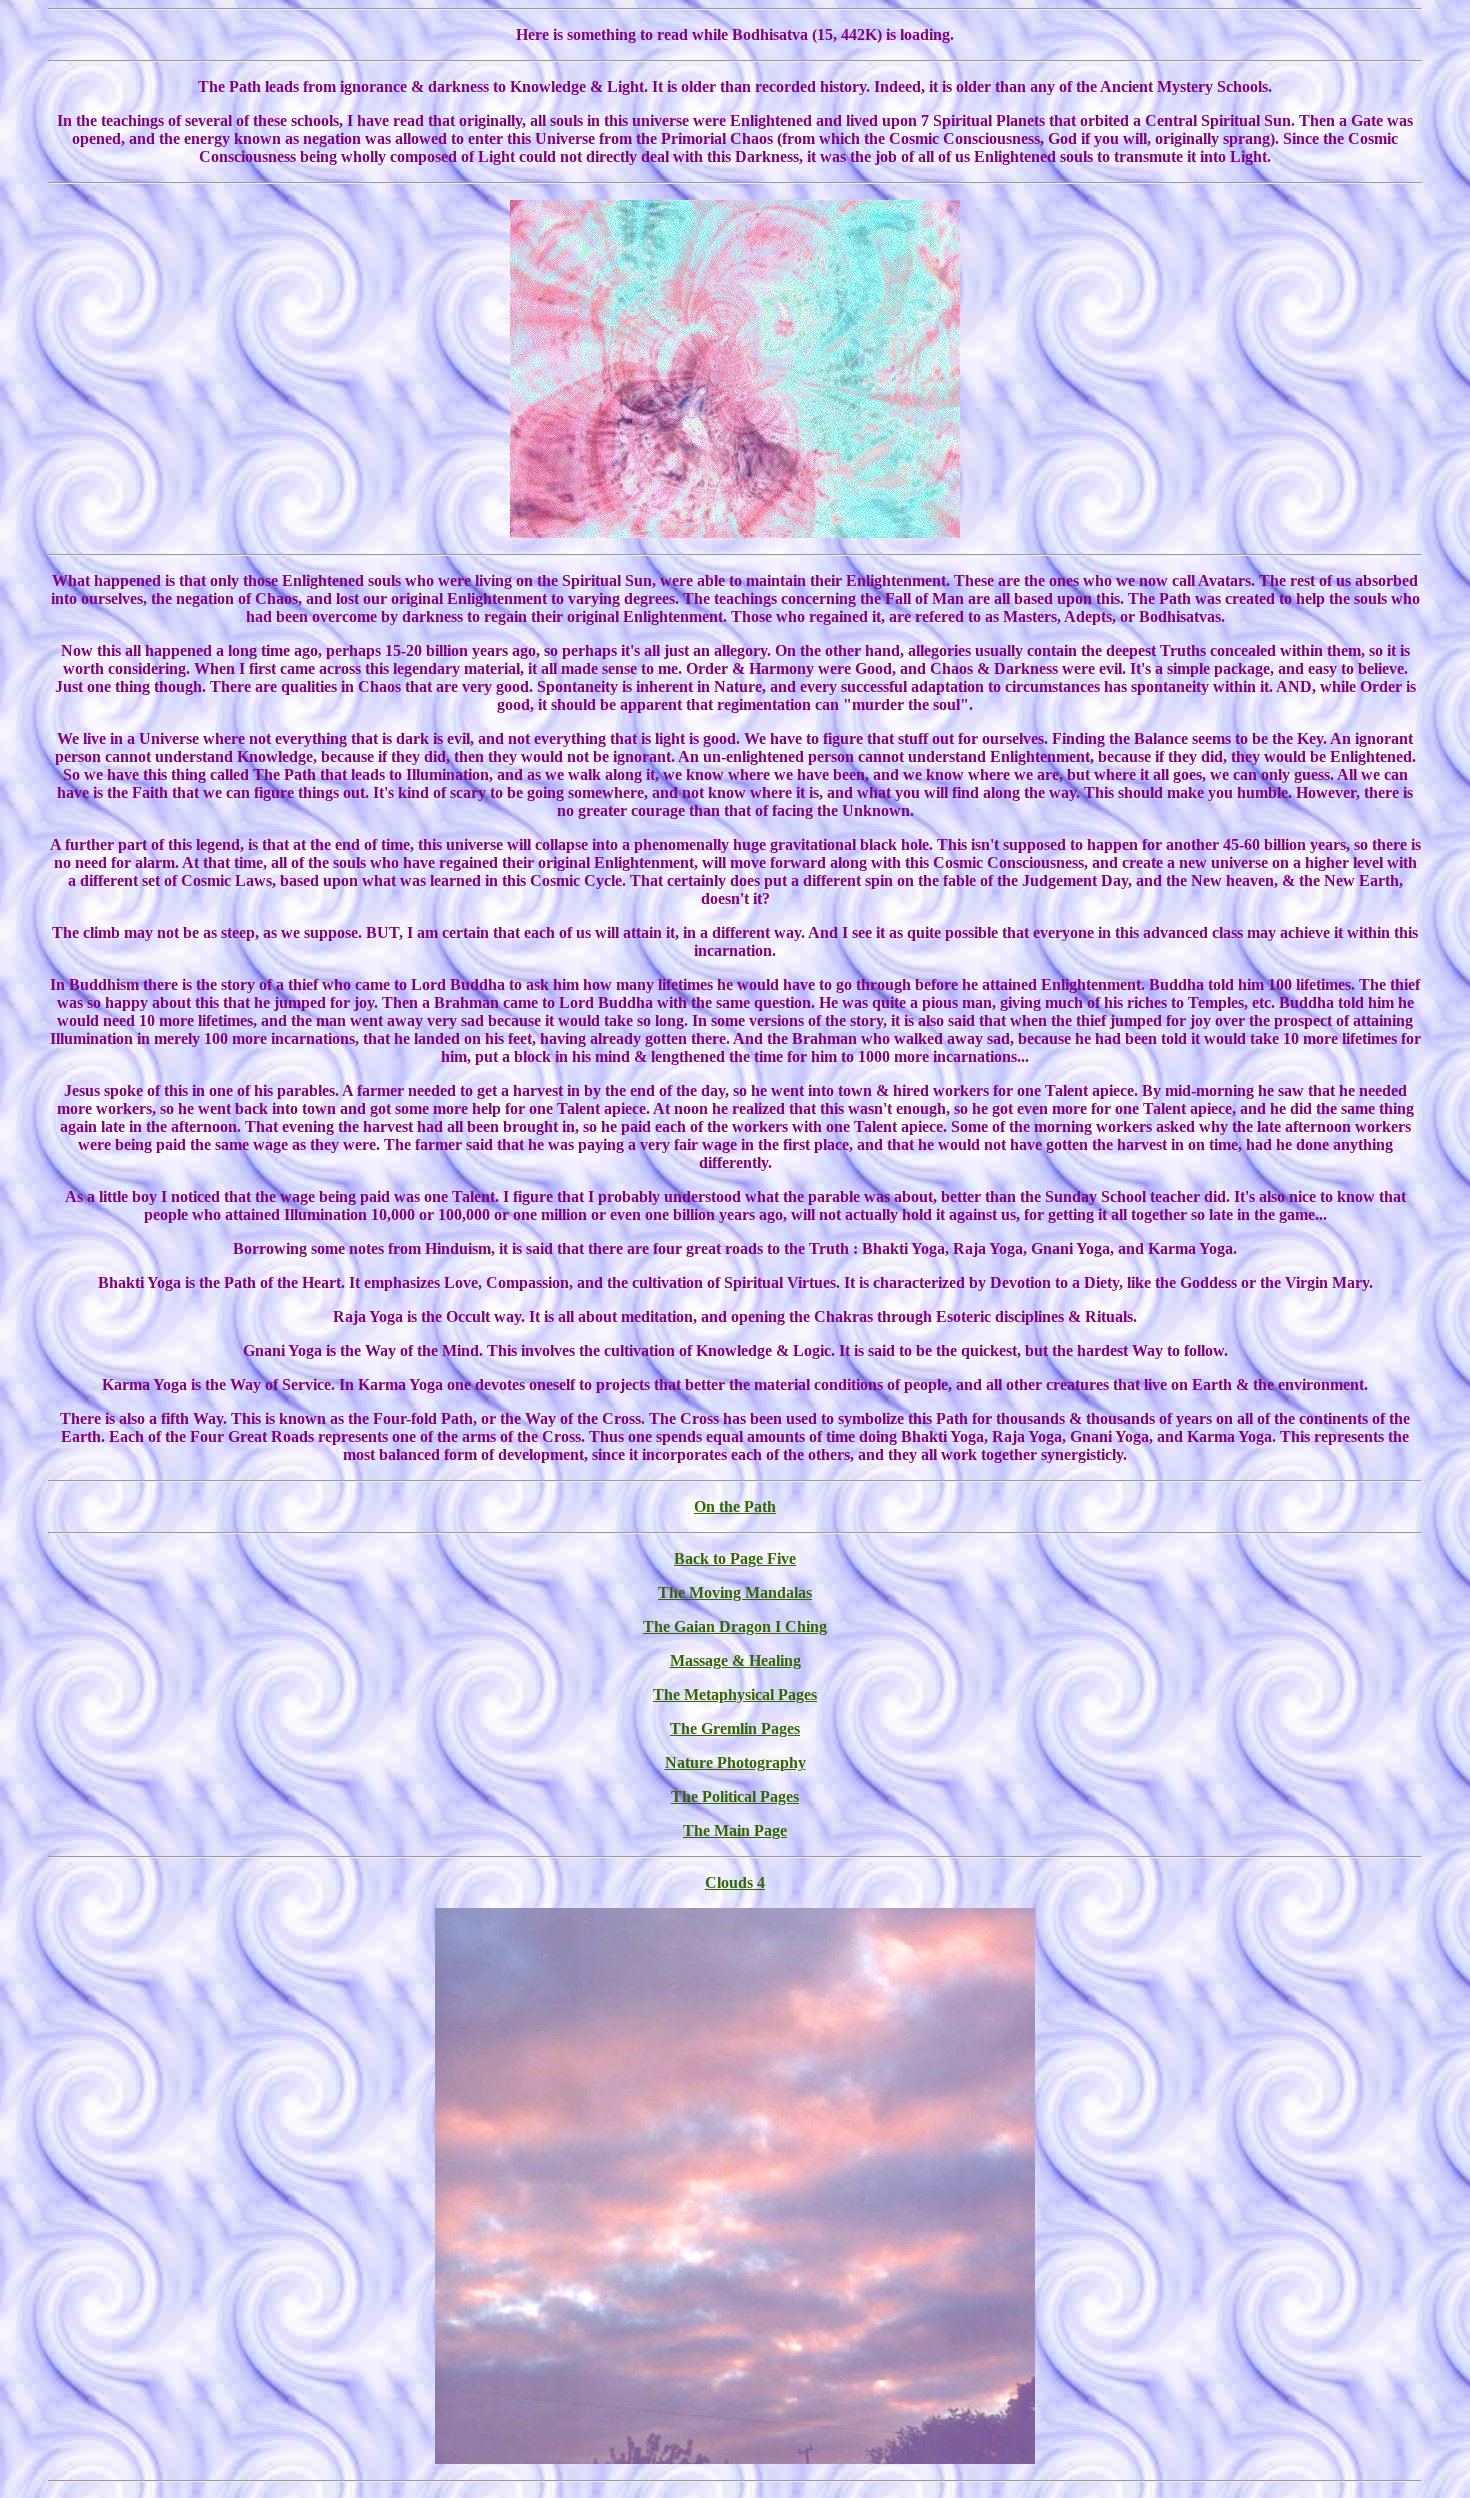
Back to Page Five (735, 1558)
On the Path (735, 1506)
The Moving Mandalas (735, 1592)
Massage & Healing (735, 1660)
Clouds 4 (735, 1882)
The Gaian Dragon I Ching (735, 1626)
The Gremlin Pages (735, 1728)
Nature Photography (735, 1762)
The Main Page (735, 1830)
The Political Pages (735, 1796)
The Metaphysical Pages (735, 1694)
